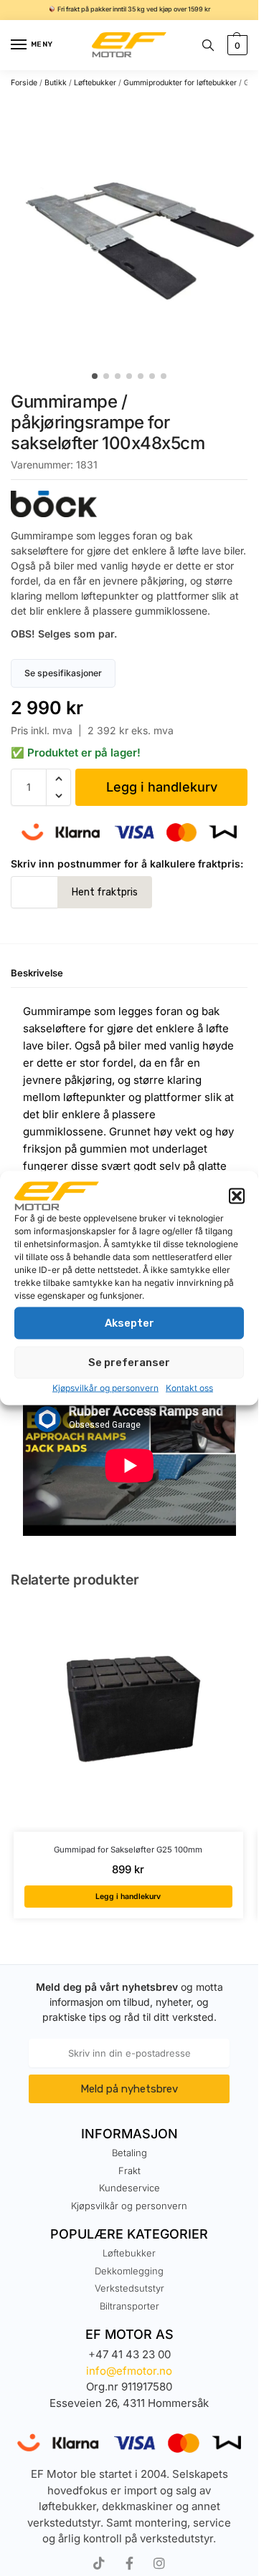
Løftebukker (95, 83)
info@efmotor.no (129, 2371)
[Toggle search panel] (208, 45)
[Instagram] (159, 2563)
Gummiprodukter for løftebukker (180, 83)
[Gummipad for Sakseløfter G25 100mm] (128, 1717)
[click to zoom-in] (134, 230)
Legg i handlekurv (162, 787)
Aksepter (129, 1323)
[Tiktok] (99, 2563)
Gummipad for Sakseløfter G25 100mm (128, 1850)
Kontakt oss (189, 1387)
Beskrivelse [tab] (37, 973)
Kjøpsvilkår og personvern (105, 1387)
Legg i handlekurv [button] (128, 1897)
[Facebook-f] (129, 2563)
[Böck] (129, 504)
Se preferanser (129, 1363)
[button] (237, 1196)
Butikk (56, 83)
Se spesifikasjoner (63, 673)
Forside (24, 83)
